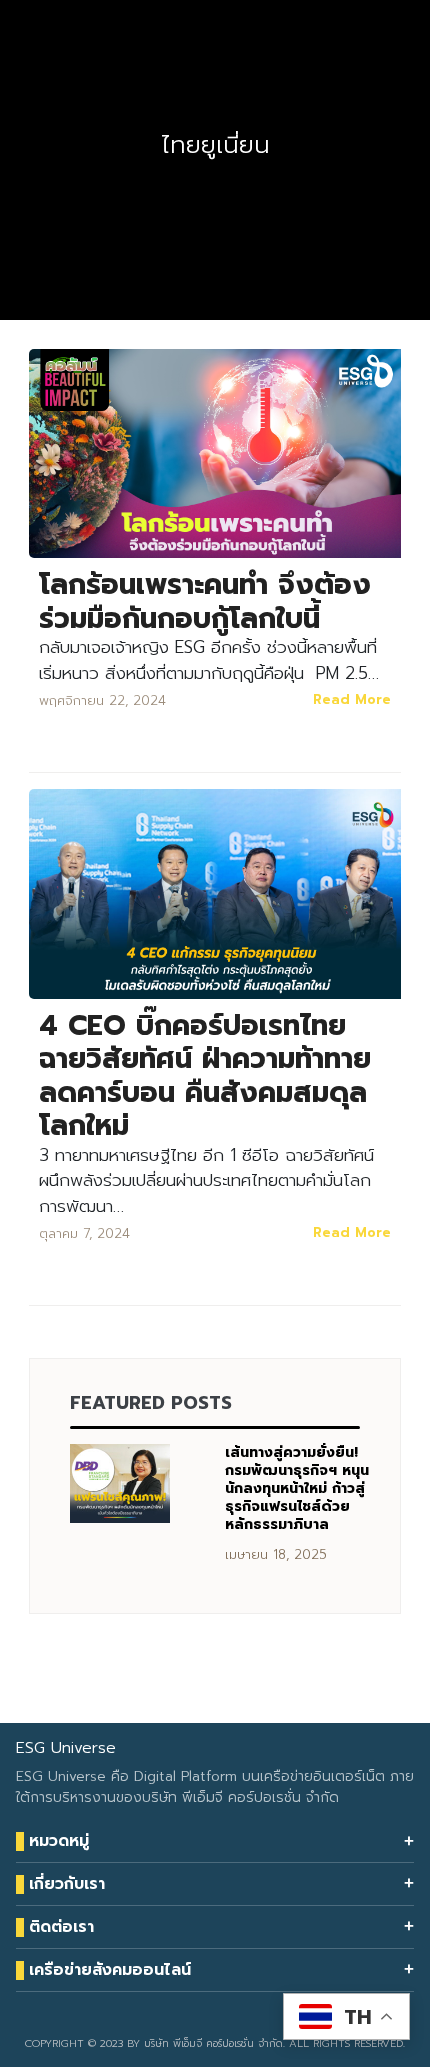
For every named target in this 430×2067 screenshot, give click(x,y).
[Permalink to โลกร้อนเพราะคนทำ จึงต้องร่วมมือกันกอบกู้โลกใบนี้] (215, 453)
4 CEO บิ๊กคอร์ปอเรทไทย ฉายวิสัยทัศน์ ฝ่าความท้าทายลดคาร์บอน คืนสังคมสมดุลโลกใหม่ (205, 1076)
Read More (352, 699)
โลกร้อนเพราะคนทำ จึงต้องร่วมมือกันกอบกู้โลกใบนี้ (205, 601)
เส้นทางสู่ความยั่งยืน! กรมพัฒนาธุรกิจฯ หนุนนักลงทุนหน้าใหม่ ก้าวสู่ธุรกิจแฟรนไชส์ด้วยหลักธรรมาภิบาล (297, 1488)
